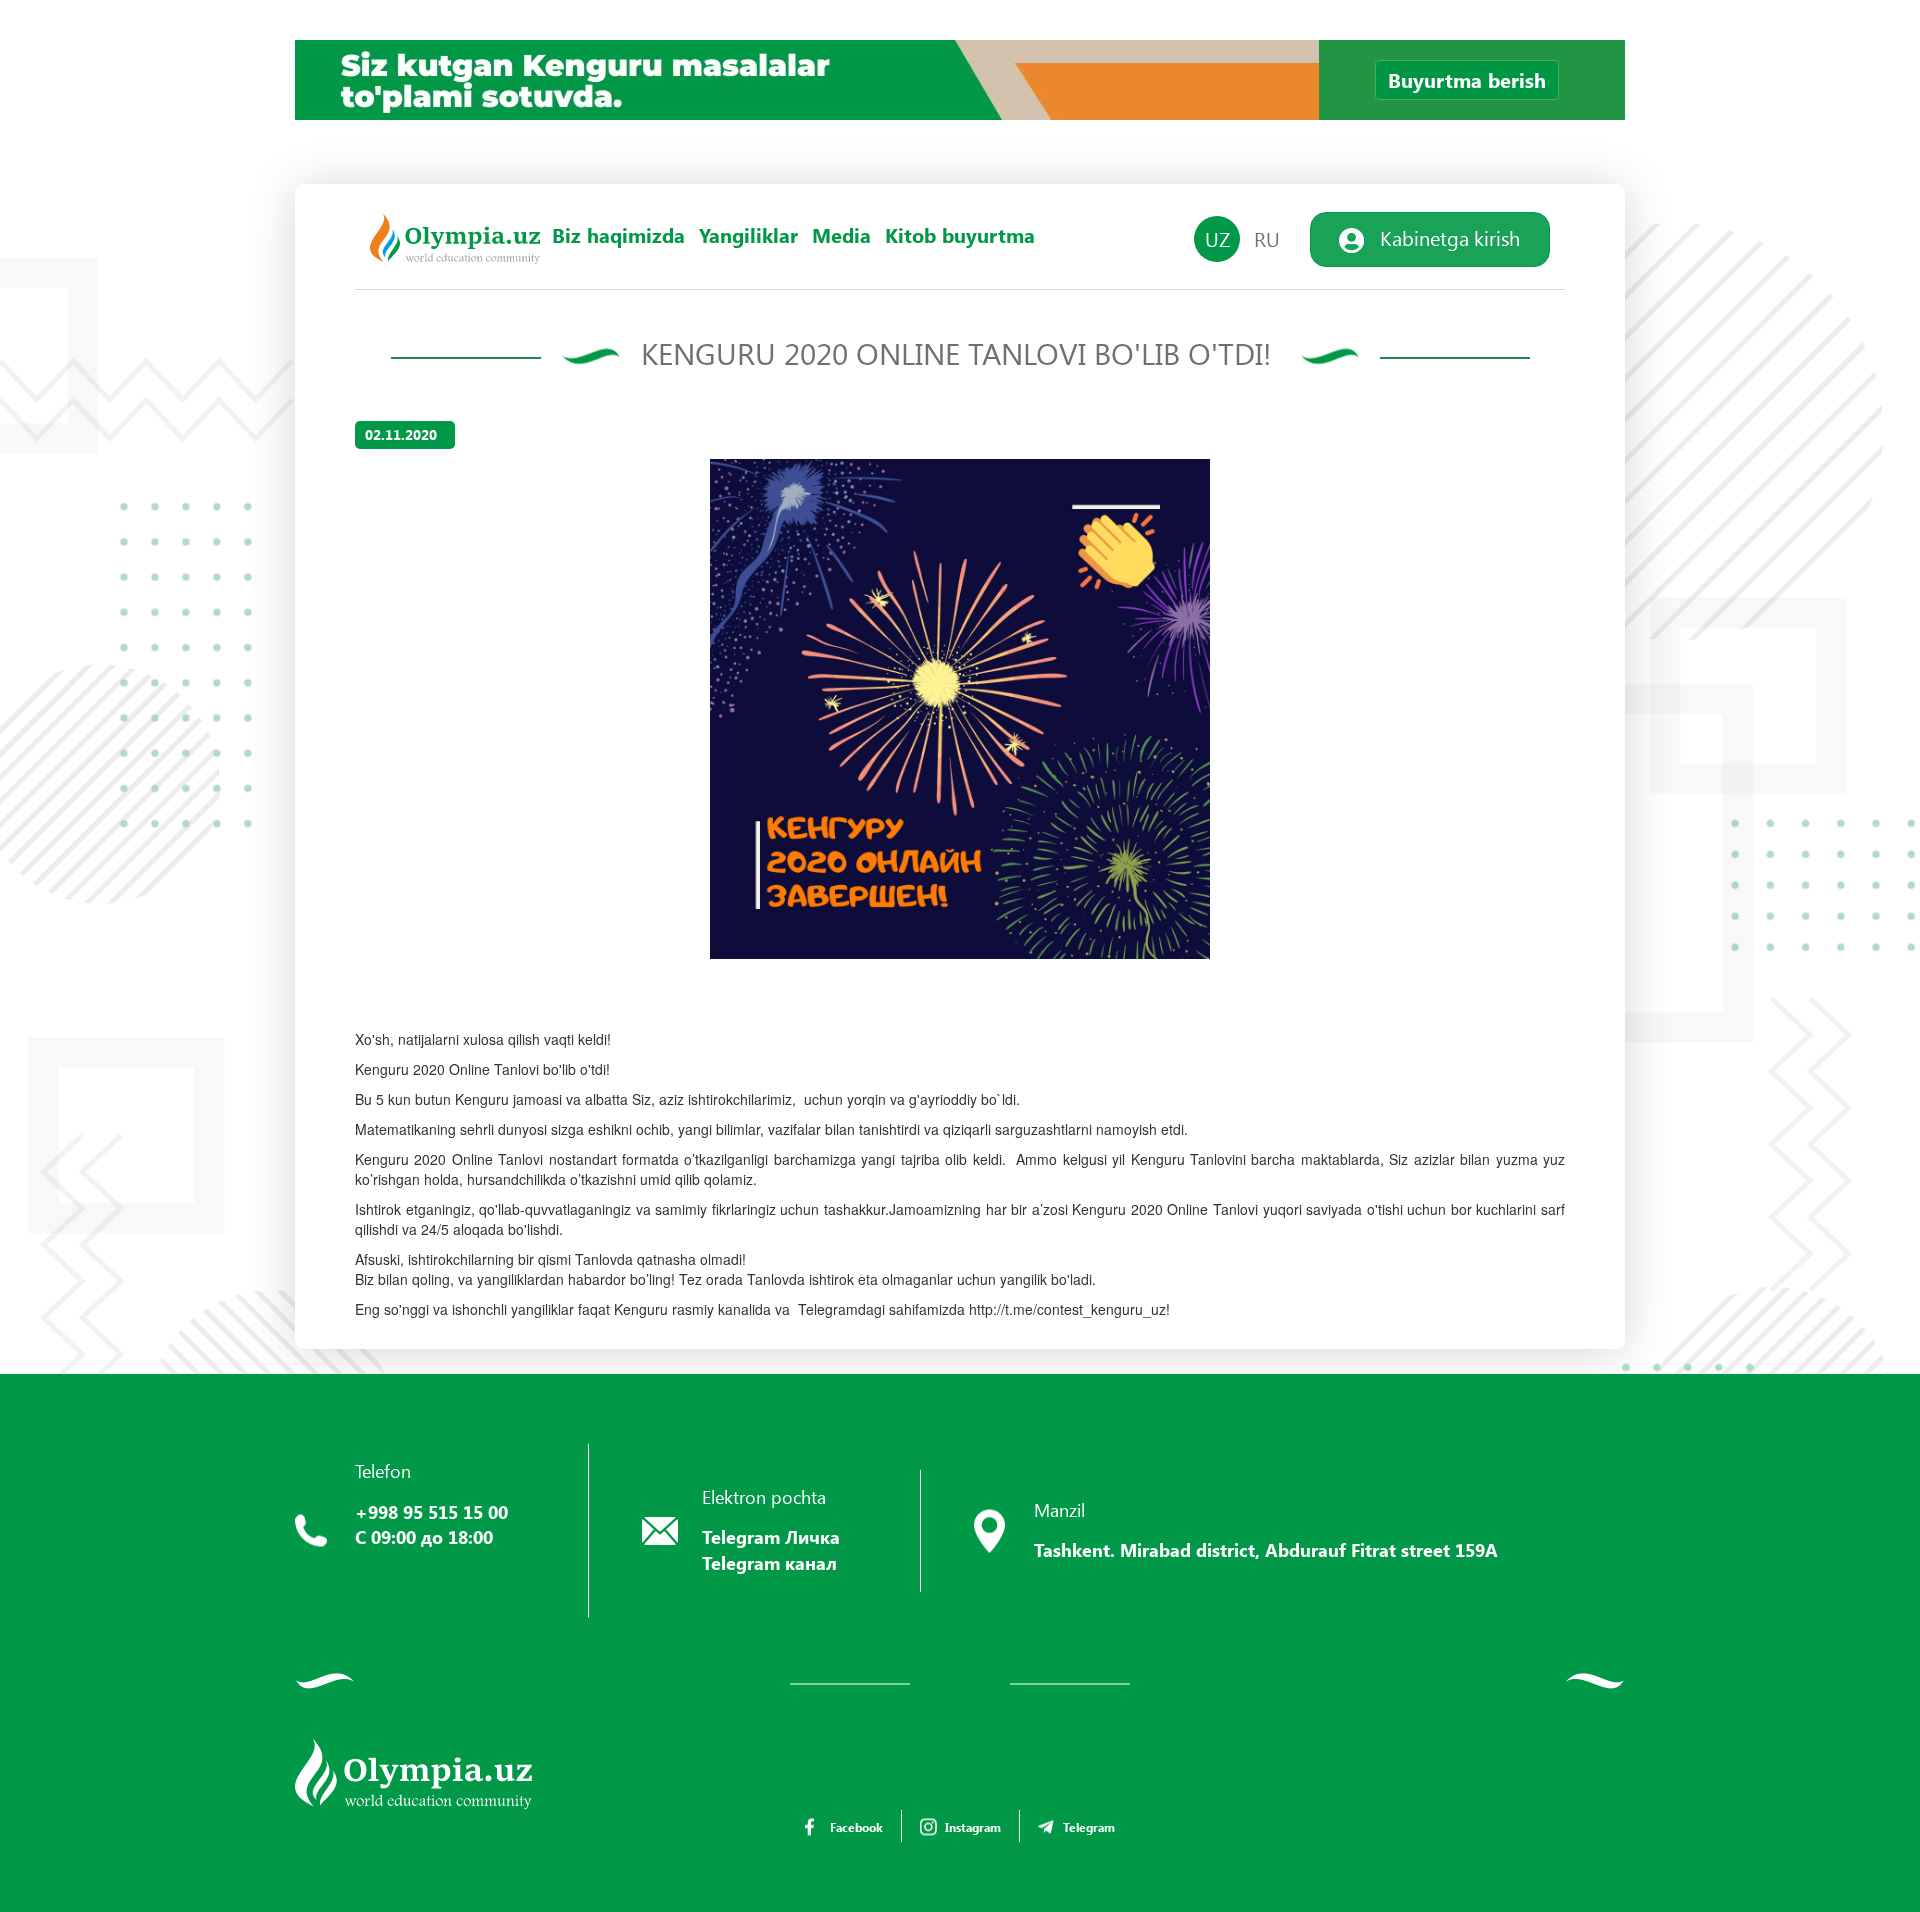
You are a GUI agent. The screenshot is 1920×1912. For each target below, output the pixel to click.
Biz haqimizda (618, 235)
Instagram (973, 1827)
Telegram (1089, 1827)
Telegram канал (769, 1563)
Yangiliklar (748, 235)
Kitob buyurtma (960, 235)
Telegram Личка (771, 1537)
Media (841, 235)
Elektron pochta (764, 1497)
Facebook (856, 1827)
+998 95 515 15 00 (431, 1512)
